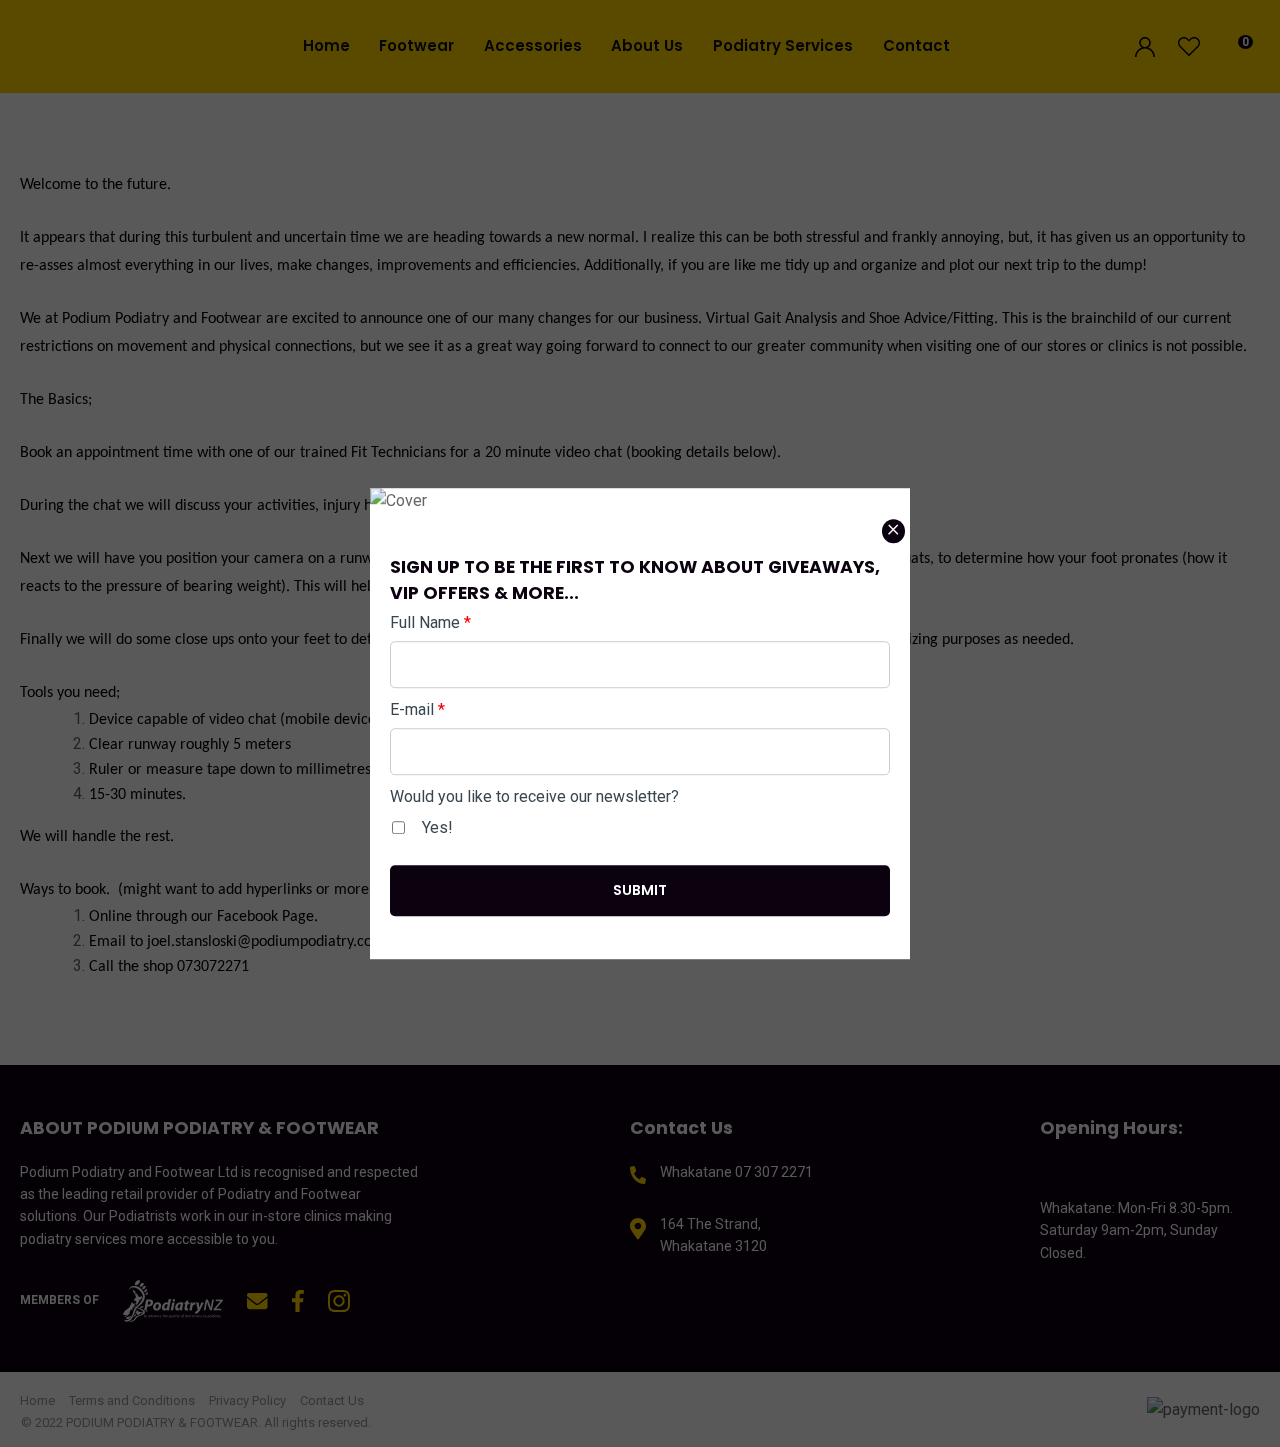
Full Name (430, 622)
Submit (640, 890)
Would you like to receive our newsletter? (534, 796)
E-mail (417, 709)
